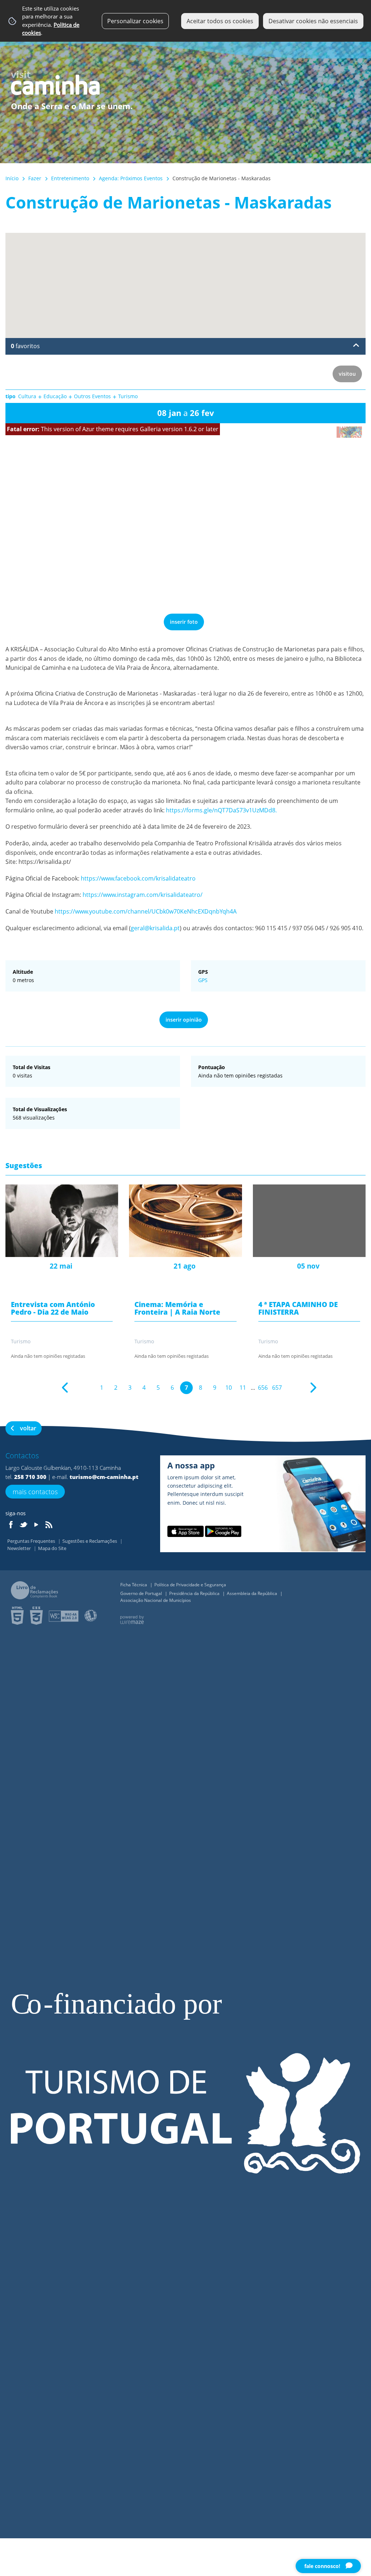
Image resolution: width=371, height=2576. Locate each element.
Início (12, 178)
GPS (203, 980)
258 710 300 (30, 1477)
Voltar (28, 1428)
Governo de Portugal (142, 1593)
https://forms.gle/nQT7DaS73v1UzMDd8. (221, 810)
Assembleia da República (253, 1593)
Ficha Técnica (134, 1585)
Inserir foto (184, 622)
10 (229, 1388)
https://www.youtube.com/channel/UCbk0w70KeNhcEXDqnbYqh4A (146, 911)
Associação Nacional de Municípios (156, 1600)
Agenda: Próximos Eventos (131, 178)
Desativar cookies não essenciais (313, 21)
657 (277, 1388)
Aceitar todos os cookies (220, 21)
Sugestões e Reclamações (90, 1541)
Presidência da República (195, 1593)
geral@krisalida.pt (155, 928)
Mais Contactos (35, 1492)
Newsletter (20, 1548)
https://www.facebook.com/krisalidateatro (138, 878)
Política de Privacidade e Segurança (190, 1585)
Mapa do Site (52, 1548)
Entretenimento (70, 178)
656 (263, 1388)
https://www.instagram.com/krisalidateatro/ (143, 895)
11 (243, 1388)
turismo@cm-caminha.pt (104, 1477)
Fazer (35, 178)
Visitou (347, 374)
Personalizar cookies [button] (135, 21)
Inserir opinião (184, 1020)
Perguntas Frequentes (32, 1541)
